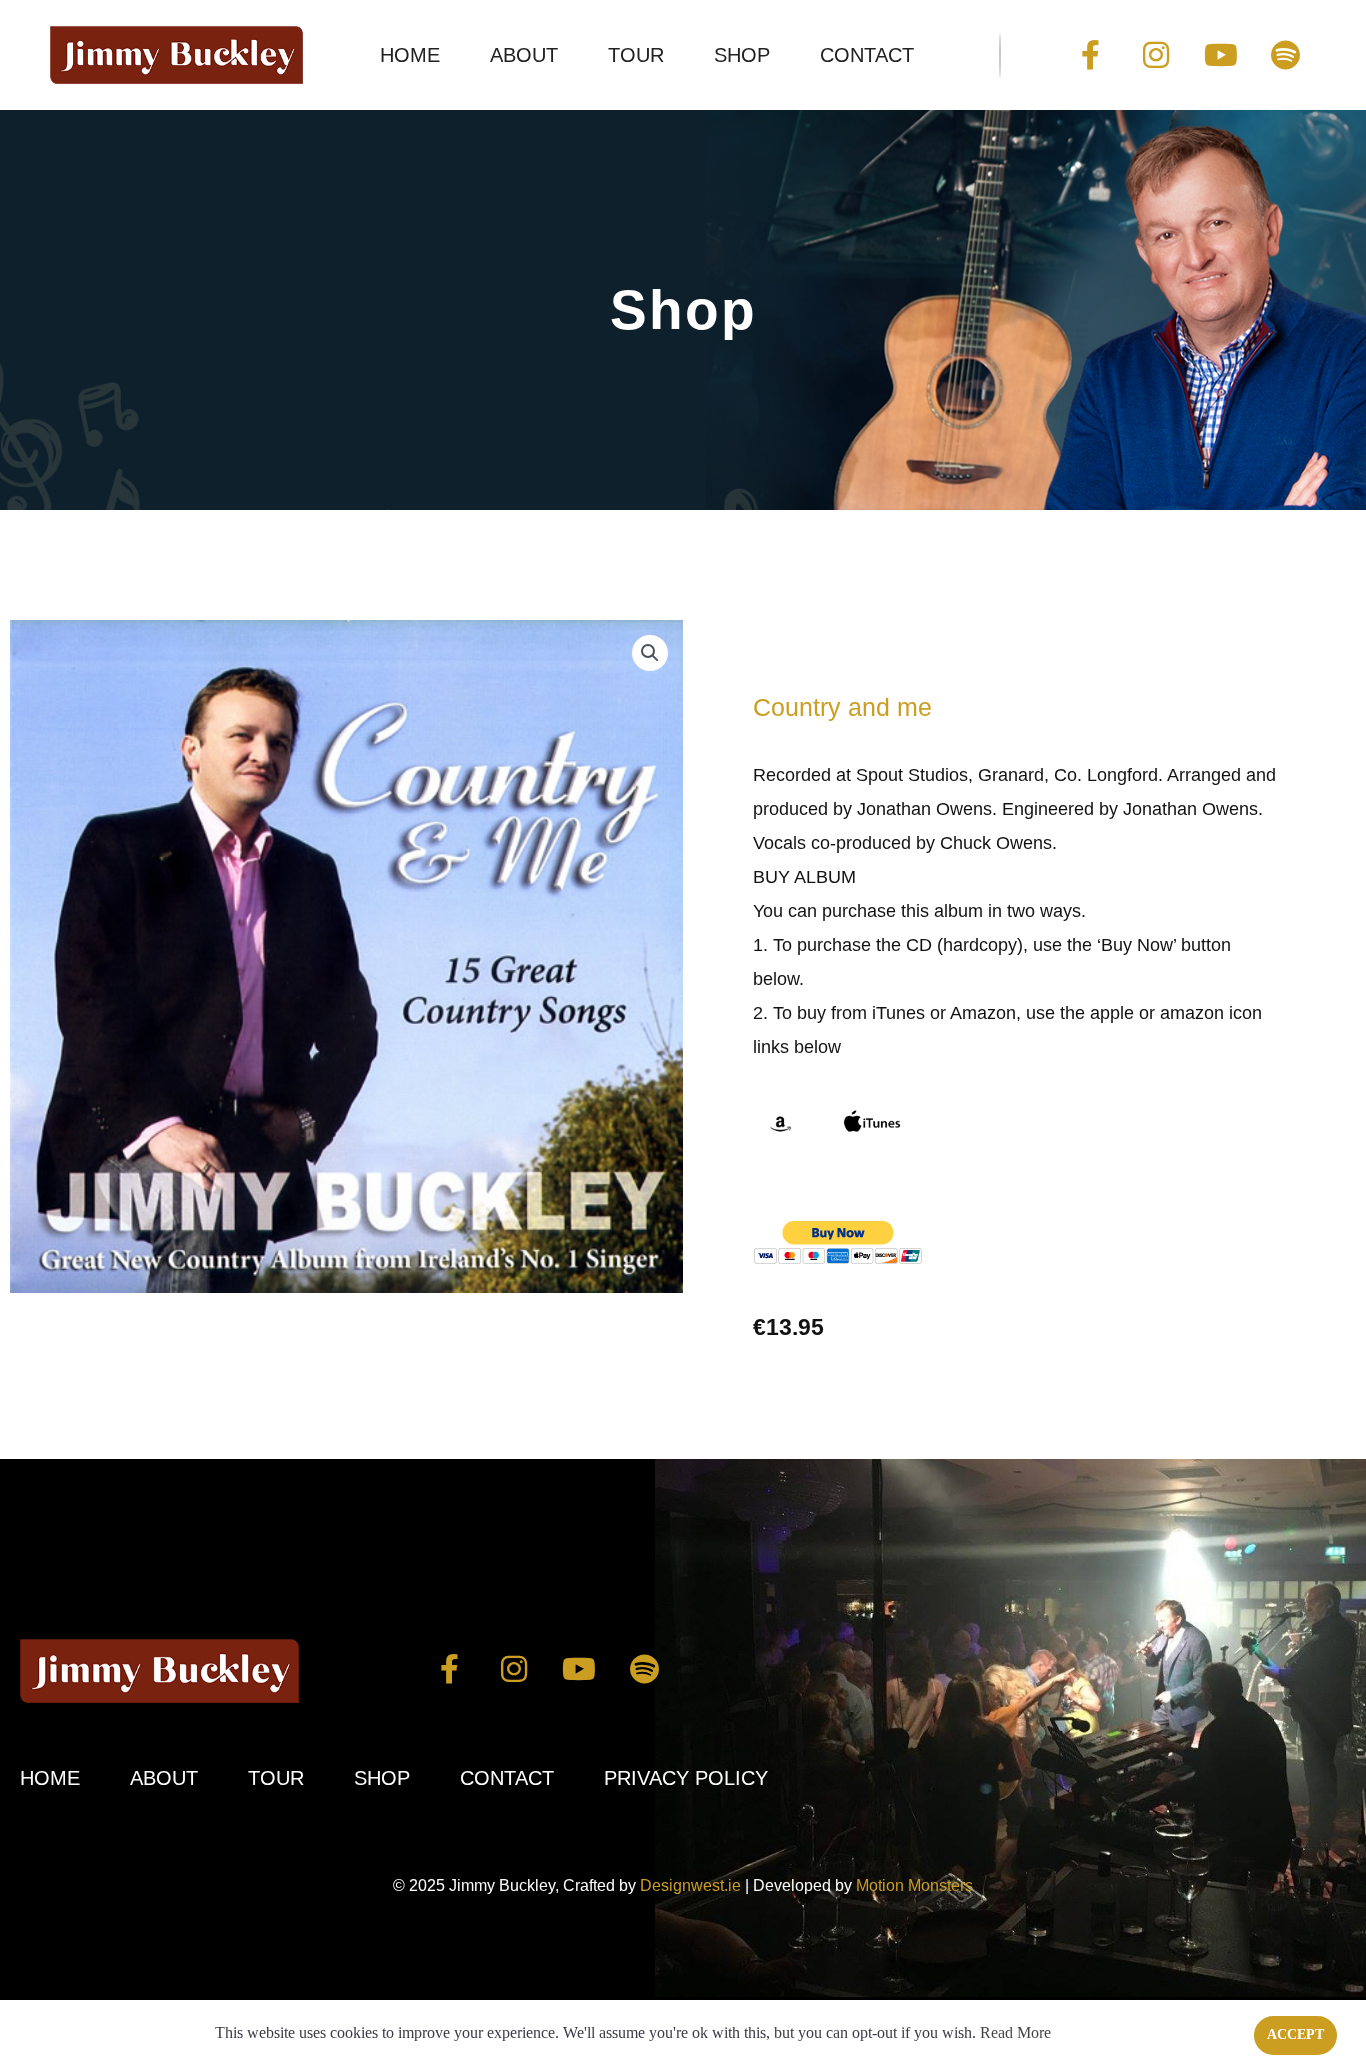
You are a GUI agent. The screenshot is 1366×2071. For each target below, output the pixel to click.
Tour (636, 55)
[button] (650, 653)
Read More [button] (1015, 2032)
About (524, 55)
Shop (742, 55)
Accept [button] (1295, 2034)
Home (410, 55)
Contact (867, 55)
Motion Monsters (914, 1885)
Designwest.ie (690, 1885)
